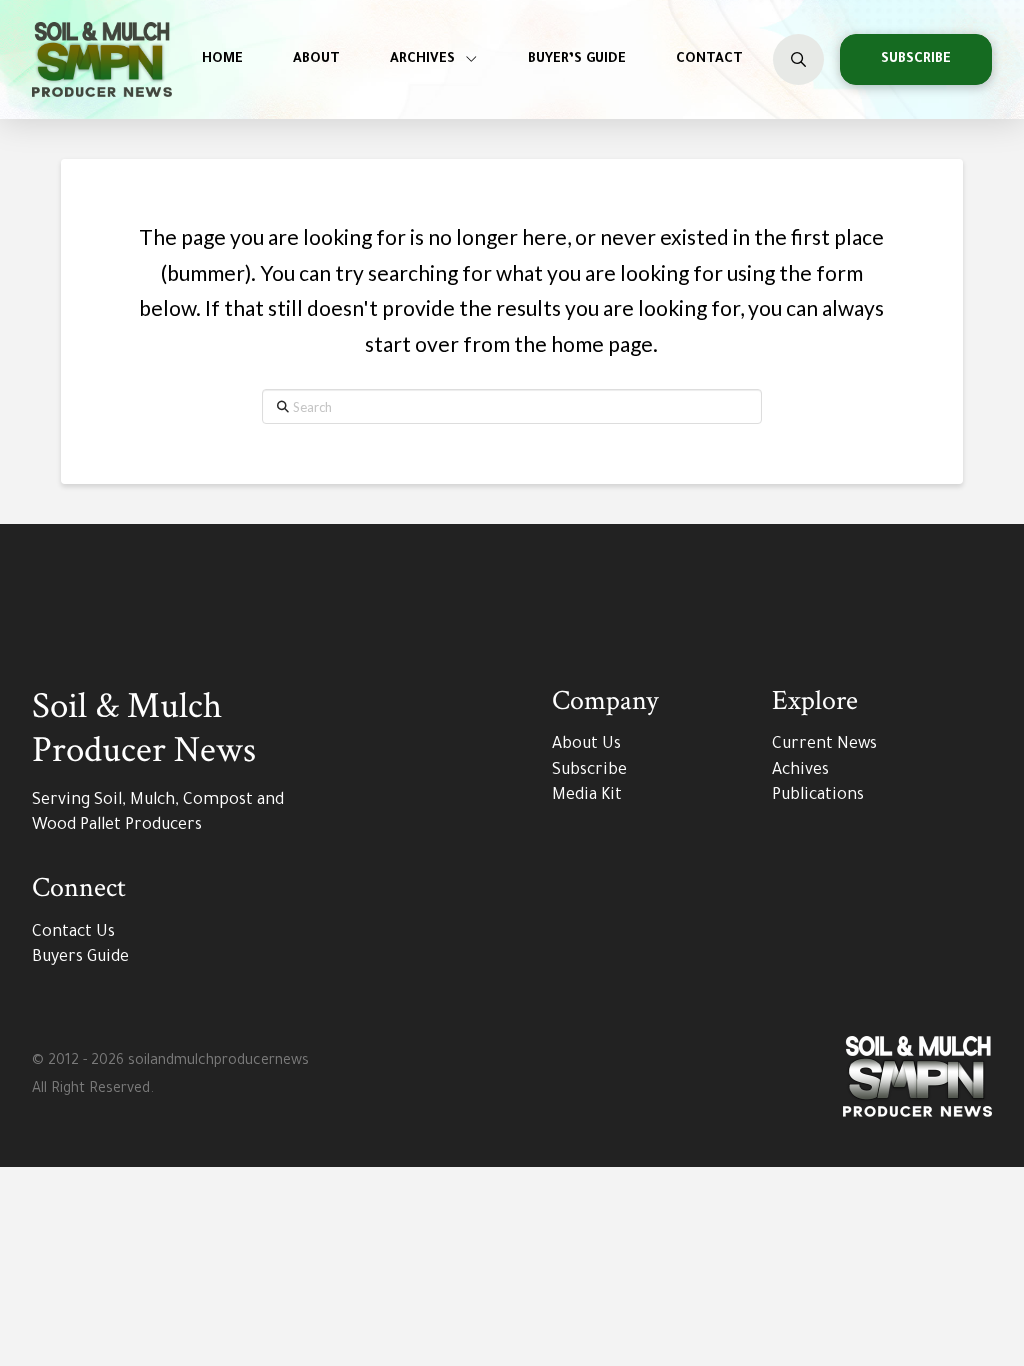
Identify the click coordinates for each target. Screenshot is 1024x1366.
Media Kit (587, 796)
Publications (818, 796)
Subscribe (589, 771)
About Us (586, 745)
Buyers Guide (80, 958)
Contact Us (73, 933)
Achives (800, 771)
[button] (798, 59)
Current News (824, 745)
